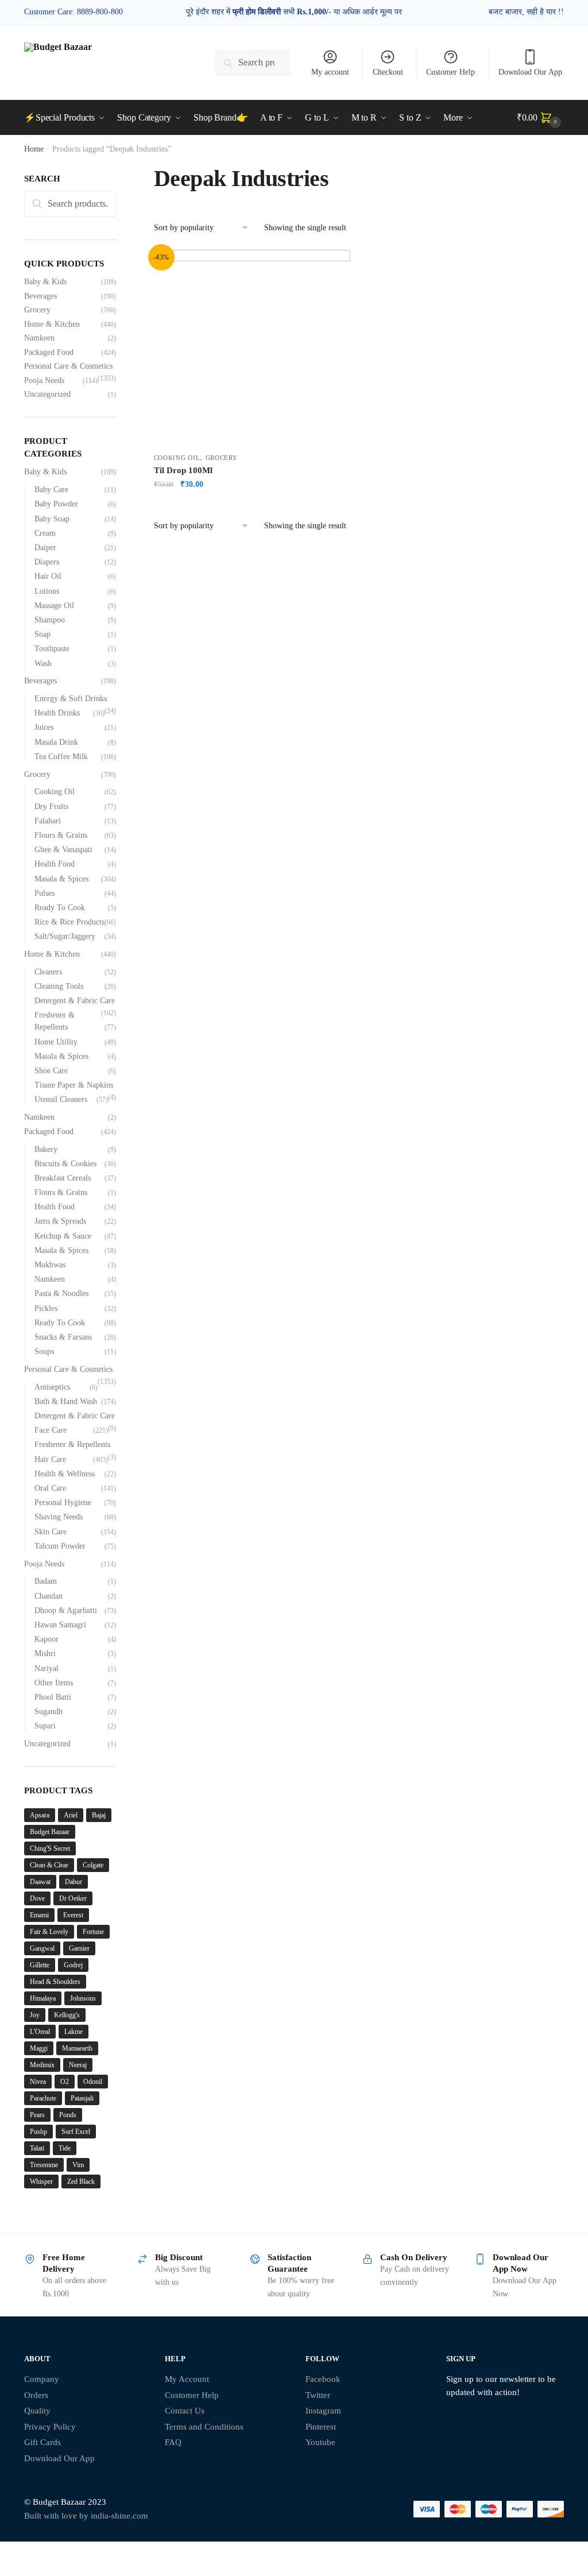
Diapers (47, 562)
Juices (44, 727)
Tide (65, 2148)
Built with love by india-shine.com (86, 2516)
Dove (37, 1898)
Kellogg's (67, 2015)
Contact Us (185, 2411)
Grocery (222, 458)
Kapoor (47, 1639)
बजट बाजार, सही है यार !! (526, 12)
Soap (42, 634)
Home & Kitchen (52, 324)
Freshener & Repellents (72, 1444)
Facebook (323, 2379)
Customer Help (450, 72)
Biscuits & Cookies (65, 1164)
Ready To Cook (60, 908)
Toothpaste (52, 649)
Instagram (323, 2411)
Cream (45, 533)
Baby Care (51, 490)
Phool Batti (53, 1697)
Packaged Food (49, 352)
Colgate (93, 1865)
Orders (36, 2395)
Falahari (48, 821)
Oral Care (50, 1488)
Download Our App (530, 72)
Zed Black (81, 2182)
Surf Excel (76, 2132)
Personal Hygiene (63, 1502)
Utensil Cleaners (61, 1099)
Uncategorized (47, 394)
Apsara (40, 1815)
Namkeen (39, 338)
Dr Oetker (73, 1898)
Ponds (68, 2115)
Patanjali (82, 2098)
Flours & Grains (61, 835)
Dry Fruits (51, 807)
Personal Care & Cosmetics (68, 366)
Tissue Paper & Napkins (74, 1085)
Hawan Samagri (60, 1625)
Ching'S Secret (50, 1848)
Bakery (46, 1149)
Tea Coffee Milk (61, 757)
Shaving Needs (59, 1517)
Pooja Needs (44, 380)
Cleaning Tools (59, 986)
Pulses (45, 893)
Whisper (41, 2182)
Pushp (38, 2132)
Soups (44, 1351)
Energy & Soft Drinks (71, 699)
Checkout (388, 72)
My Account (187, 2379)
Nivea (38, 2082)
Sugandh (49, 1711)
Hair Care (50, 1459)
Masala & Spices (61, 879)
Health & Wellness (65, 1474)
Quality (37, 2411)
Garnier (79, 1948)
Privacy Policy (50, 2427)
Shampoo (50, 620)
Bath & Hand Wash (66, 1401)
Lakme (73, 2032)
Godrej (73, 1965)
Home (34, 149)
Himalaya (43, 1998)
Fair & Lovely (49, 1932)
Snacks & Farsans (63, 1337)
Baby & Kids (45, 282)
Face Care (51, 1430)
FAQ (173, 2442)
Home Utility (56, 1042)
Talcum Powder (60, 1546)
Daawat (40, 1882)
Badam (46, 1581)
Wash (43, 664)
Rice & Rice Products (69, 922)
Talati (37, 2148)
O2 (65, 2082)
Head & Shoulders (55, 1982)
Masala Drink (56, 742)
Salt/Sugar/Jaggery (65, 936)
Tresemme (44, 2165)
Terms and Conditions (204, 2427)
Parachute (43, 2098)
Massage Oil (54, 606)
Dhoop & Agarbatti (66, 1610)
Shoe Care (51, 1071)
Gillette (40, 1965)
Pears (37, 2115)
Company (42, 2379)
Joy (35, 2015)
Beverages (40, 296)
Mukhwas (50, 1265)
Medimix (42, 2065)
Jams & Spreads (60, 1221)
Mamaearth (77, 2048)
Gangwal (42, 1948)
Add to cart (252, 507)
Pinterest (321, 2427)
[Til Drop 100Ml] (252, 348)
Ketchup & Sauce (63, 1236)
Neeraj (78, 2065)
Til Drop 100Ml (183, 470)
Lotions (47, 591)
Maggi (39, 2048)
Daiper (45, 548)
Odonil (93, 2082)
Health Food (55, 864)
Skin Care (51, 1532)
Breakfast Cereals (63, 1178)
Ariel (71, 1815)
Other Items (54, 1683)
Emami (39, 1915)
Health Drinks (57, 713)
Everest (73, 1915)
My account (330, 72)
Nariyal (47, 1668)
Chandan (49, 1596)
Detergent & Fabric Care (75, 1001)
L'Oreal (40, 2032)
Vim (78, 2165)
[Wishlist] (333, 267)
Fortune (93, 1932)
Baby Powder (56, 504)
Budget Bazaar (50, 1832)
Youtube (320, 2442)
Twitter (318, 2395)
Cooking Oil (177, 458)
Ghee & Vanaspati (63, 850)
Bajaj (99, 1815)
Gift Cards (42, 2442)
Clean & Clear (49, 1865)
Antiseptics (52, 1387)
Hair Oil (48, 576)
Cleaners (48, 972)
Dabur (73, 1882)
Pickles (46, 1308)
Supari (45, 1726)
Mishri (45, 1653)
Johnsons (83, 1998)
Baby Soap (52, 519)
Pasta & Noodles (61, 1293)
